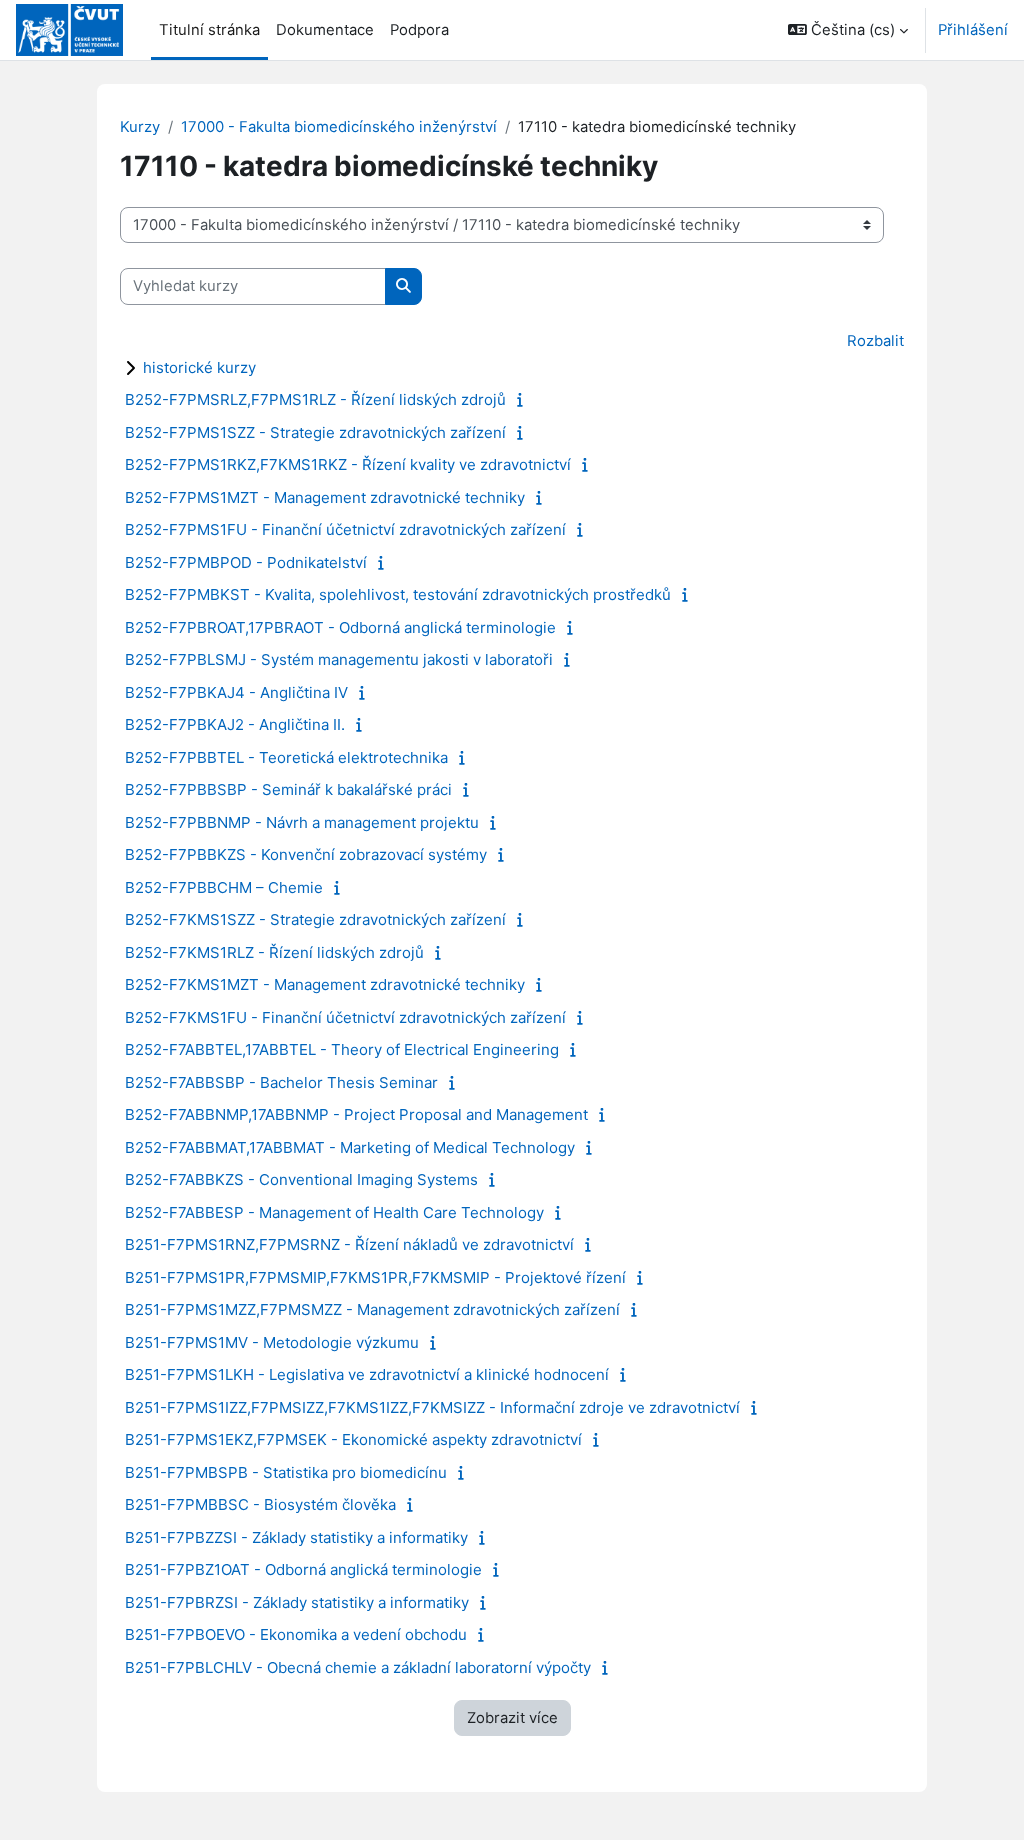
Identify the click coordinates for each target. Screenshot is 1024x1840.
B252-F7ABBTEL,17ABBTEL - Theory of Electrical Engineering (342, 1049)
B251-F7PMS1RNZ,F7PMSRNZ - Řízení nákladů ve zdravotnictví (349, 1244)
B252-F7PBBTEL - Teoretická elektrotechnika (286, 757)
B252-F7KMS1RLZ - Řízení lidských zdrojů (274, 952)
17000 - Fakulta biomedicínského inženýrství (339, 127)
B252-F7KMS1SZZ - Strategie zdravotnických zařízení (315, 919)
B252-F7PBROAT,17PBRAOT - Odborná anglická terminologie (340, 627)
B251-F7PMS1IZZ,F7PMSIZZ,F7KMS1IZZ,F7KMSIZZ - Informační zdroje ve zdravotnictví (432, 1407)
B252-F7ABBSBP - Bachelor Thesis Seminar (281, 1082)
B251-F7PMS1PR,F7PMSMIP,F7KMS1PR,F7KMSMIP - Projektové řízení (375, 1277)
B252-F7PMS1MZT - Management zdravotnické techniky (325, 497)
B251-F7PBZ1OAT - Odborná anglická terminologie (303, 1569)
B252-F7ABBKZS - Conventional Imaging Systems (301, 1179)
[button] (848, 30)
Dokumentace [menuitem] (325, 30)
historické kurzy (199, 367)
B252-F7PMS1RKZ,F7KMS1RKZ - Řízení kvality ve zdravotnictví (348, 464)
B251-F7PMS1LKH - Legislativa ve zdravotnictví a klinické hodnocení (367, 1374)
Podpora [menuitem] (419, 30)
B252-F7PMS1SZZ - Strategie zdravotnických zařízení (315, 432)
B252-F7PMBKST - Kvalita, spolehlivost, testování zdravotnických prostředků (398, 594)
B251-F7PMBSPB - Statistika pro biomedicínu (286, 1472)
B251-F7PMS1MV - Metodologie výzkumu (272, 1342)
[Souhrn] (524, 400)
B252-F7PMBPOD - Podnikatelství (246, 562)
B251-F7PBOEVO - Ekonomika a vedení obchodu (296, 1634)
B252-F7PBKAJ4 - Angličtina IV (236, 692)
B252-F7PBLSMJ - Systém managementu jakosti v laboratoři (339, 659)
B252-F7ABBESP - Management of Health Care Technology (334, 1212)
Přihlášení (973, 30)
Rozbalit (875, 341)
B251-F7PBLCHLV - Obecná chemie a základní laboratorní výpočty (358, 1667)
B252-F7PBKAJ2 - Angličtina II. (235, 724)
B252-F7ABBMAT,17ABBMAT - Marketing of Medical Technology (350, 1147)
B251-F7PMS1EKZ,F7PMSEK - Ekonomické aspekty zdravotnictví (353, 1439)
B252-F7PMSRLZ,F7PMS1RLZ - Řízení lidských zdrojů (315, 399)
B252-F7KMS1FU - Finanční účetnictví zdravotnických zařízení (345, 1017)
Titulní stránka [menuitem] (209, 30)
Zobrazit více (512, 1718)
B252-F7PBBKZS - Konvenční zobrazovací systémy (306, 854)
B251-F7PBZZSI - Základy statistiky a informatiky (296, 1537)
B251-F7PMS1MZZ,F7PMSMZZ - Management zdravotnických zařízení (372, 1309)
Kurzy (140, 127)
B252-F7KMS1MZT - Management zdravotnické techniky (325, 984)
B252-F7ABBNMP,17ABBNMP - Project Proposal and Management (356, 1114)
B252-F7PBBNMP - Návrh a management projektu (302, 822)
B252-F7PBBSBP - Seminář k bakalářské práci (288, 789)
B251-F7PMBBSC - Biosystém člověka (260, 1504)
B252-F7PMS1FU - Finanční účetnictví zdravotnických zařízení (345, 529)
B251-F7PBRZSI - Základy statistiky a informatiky (297, 1602)
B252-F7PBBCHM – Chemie (224, 887)
